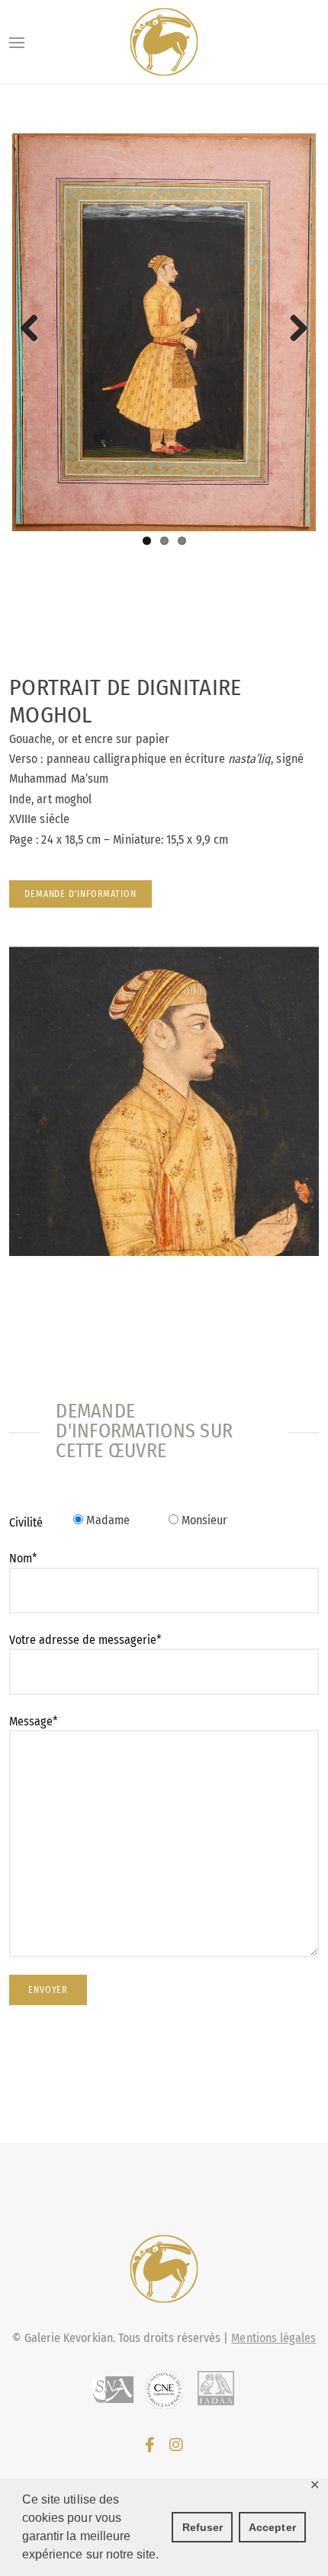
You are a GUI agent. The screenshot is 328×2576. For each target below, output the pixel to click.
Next (293, 329)
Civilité (26, 1522)
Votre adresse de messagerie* (85, 1640)
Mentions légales (273, 2338)
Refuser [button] (203, 2527)
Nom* (23, 1558)
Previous (35, 329)
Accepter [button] (272, 2527)
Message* (34, 1721)
